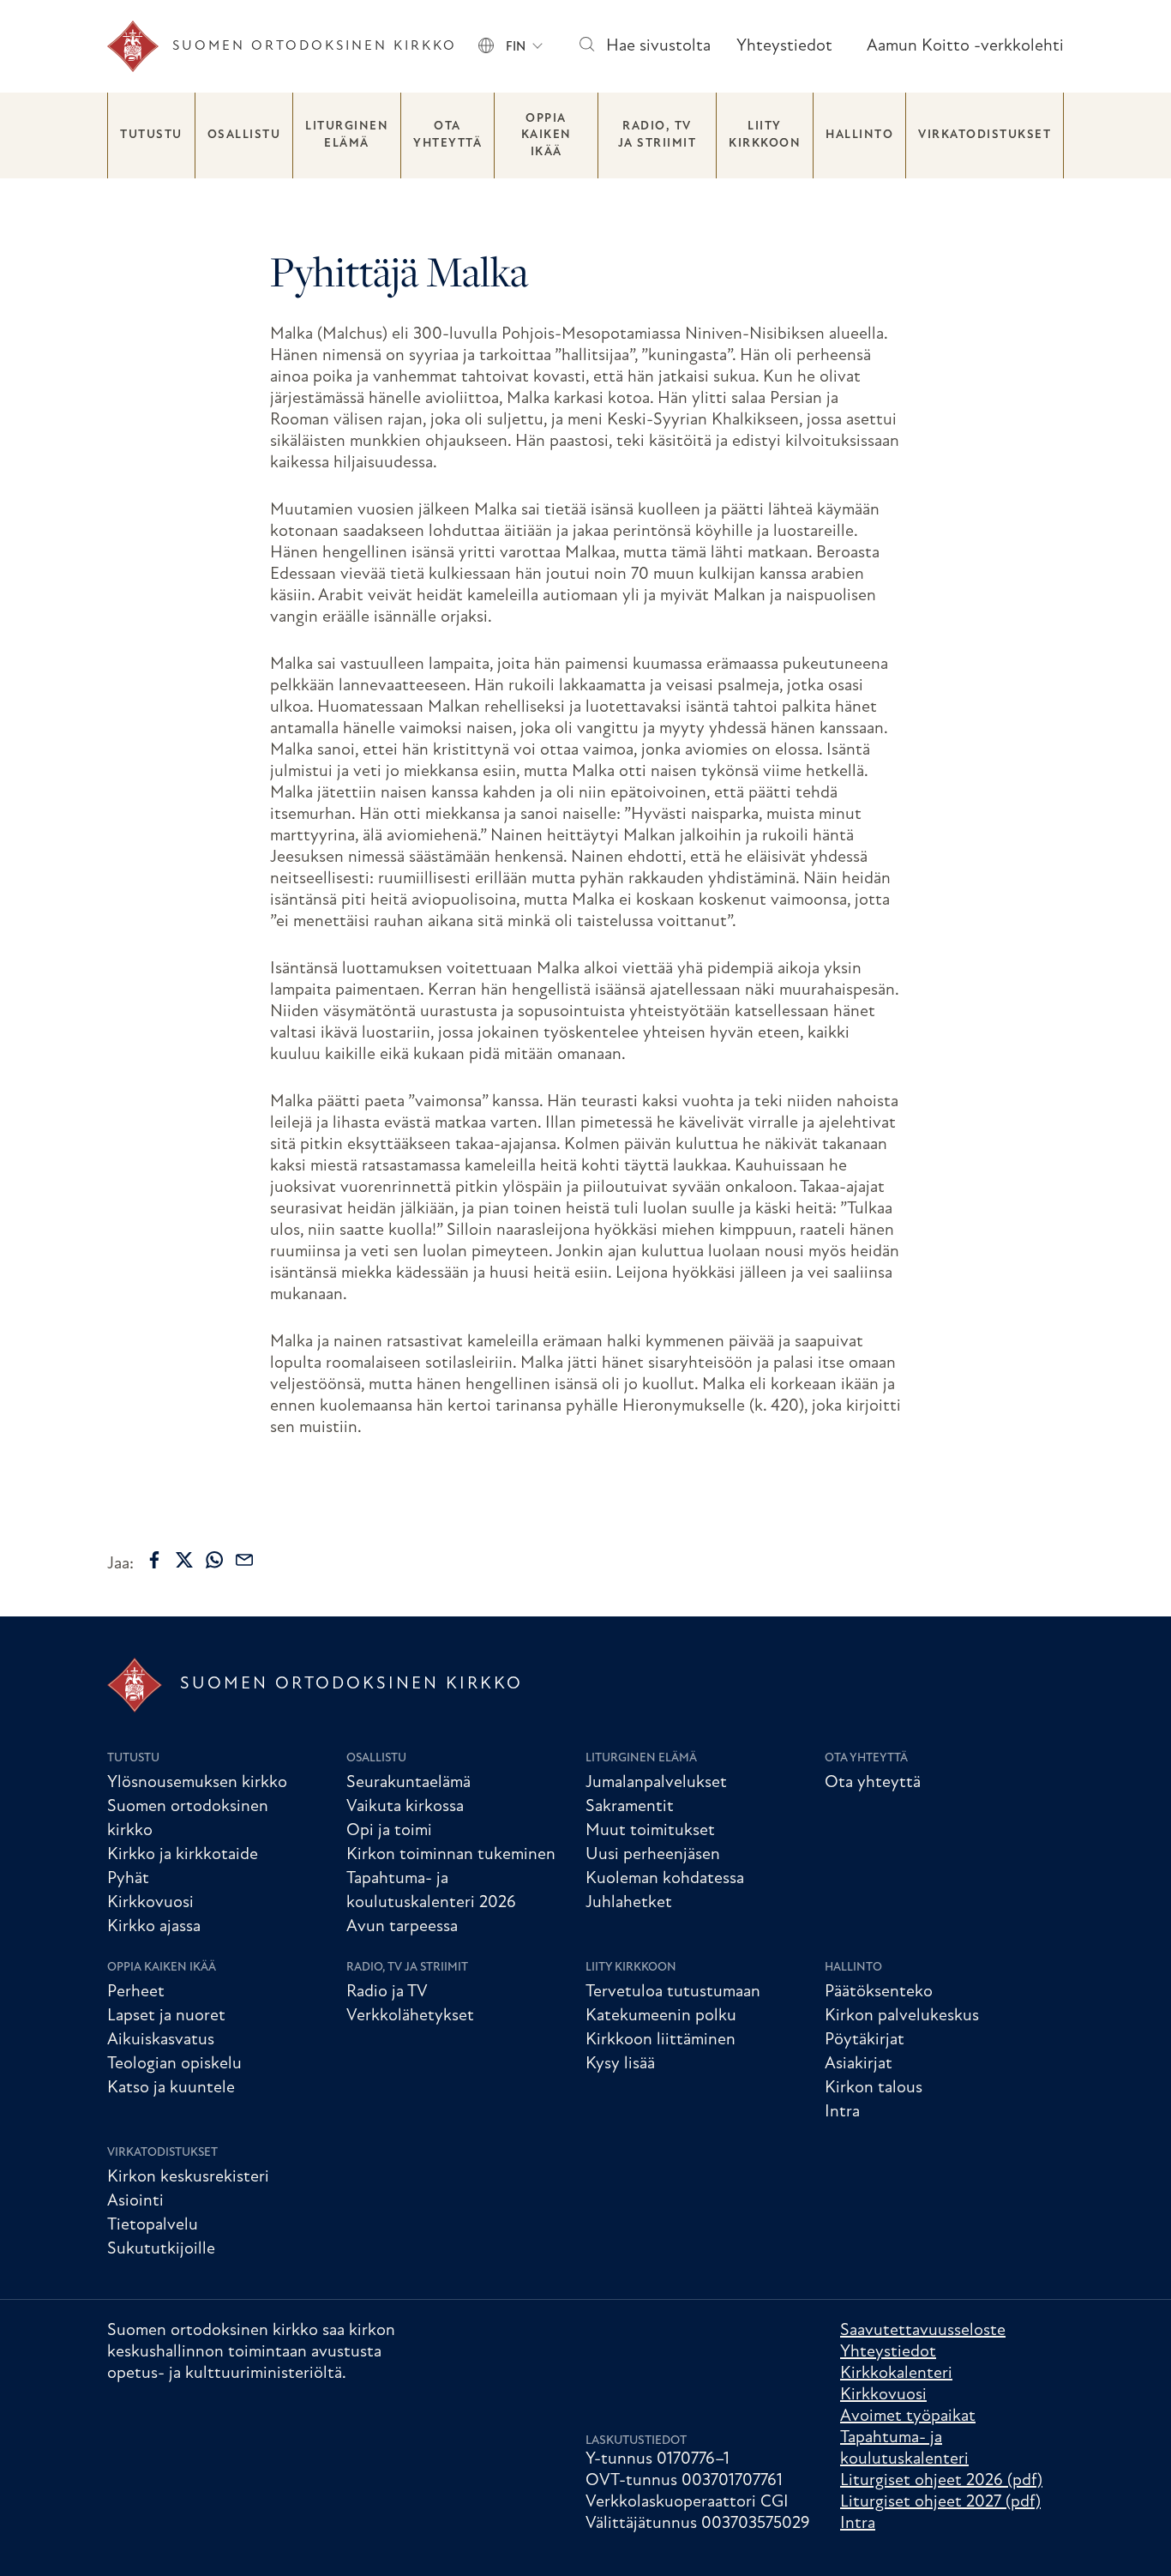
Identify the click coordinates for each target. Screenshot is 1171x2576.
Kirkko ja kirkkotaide (183, 1855)
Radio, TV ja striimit (658, 135)
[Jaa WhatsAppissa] (214, 1560)
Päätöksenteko (879, 1992)
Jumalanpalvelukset (656, 1783)
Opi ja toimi (389, 1831)
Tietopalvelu (153, 2225)
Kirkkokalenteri (896, 2374)
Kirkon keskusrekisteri (188, 2177)
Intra (842, 2112)
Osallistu (244, 135)
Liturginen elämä (347, 135)
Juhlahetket (629, 1903)
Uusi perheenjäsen (653, 1855)
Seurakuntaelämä (408, 1783)
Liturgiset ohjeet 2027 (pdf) (940, 2502)
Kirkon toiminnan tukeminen (451, 1855)
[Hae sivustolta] (586, 47)
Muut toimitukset (650, 1831)
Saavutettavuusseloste (923, 2331)
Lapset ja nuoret (166, 2016)
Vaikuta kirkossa (405, 1807)
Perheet (136, 1992)
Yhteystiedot (784, 46)
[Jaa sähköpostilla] (244, 1560)
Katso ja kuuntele (171, 2088)
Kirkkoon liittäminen (661, 2040)
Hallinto (859, 135)
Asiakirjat (859, 2064)
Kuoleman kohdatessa (665, 1879)
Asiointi (135, 2201)
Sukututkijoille (161, 2249)
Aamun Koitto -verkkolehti (965, 46)
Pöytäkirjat (865, 2040)
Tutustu (151, 135)
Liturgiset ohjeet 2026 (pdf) (941, 2481)
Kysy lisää (620, 2064)
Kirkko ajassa (154, 1927)
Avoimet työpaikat (908, 2417)
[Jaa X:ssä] (184, 1560)
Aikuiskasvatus (161, 2040)
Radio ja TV (387, 1992)
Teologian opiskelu (174, 2064)
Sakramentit (630, 1807)
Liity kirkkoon (765, 135)
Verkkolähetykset (410, 2016)
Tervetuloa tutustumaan (673, 1992)
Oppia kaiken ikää (546, 135)
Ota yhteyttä (447, 135)
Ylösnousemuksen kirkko (197, 1783)
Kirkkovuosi (150, 1903)
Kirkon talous (874, 2088)
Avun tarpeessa (402, 1927)
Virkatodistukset (985, 135)
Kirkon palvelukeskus (902, 2016)
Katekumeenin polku (661, 2016)
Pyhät (128, 1879)
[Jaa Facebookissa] (154, 1560)
